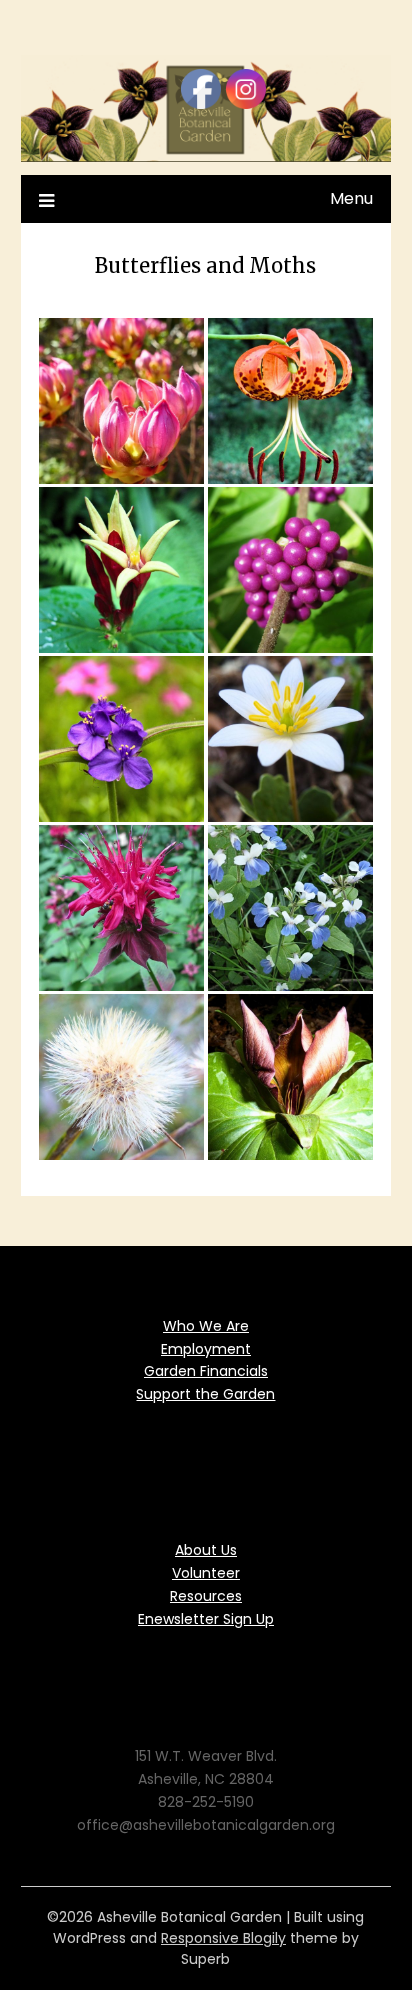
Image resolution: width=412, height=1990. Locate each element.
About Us (206, 1550)
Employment (206, 1349)
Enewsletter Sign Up (206, 1619)
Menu (351, 198)
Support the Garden (205, 1394)
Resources (206, 1596)
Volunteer (206, 1573)
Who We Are (206, 1326)
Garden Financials (206, 1371)
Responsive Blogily (223, 1938)
